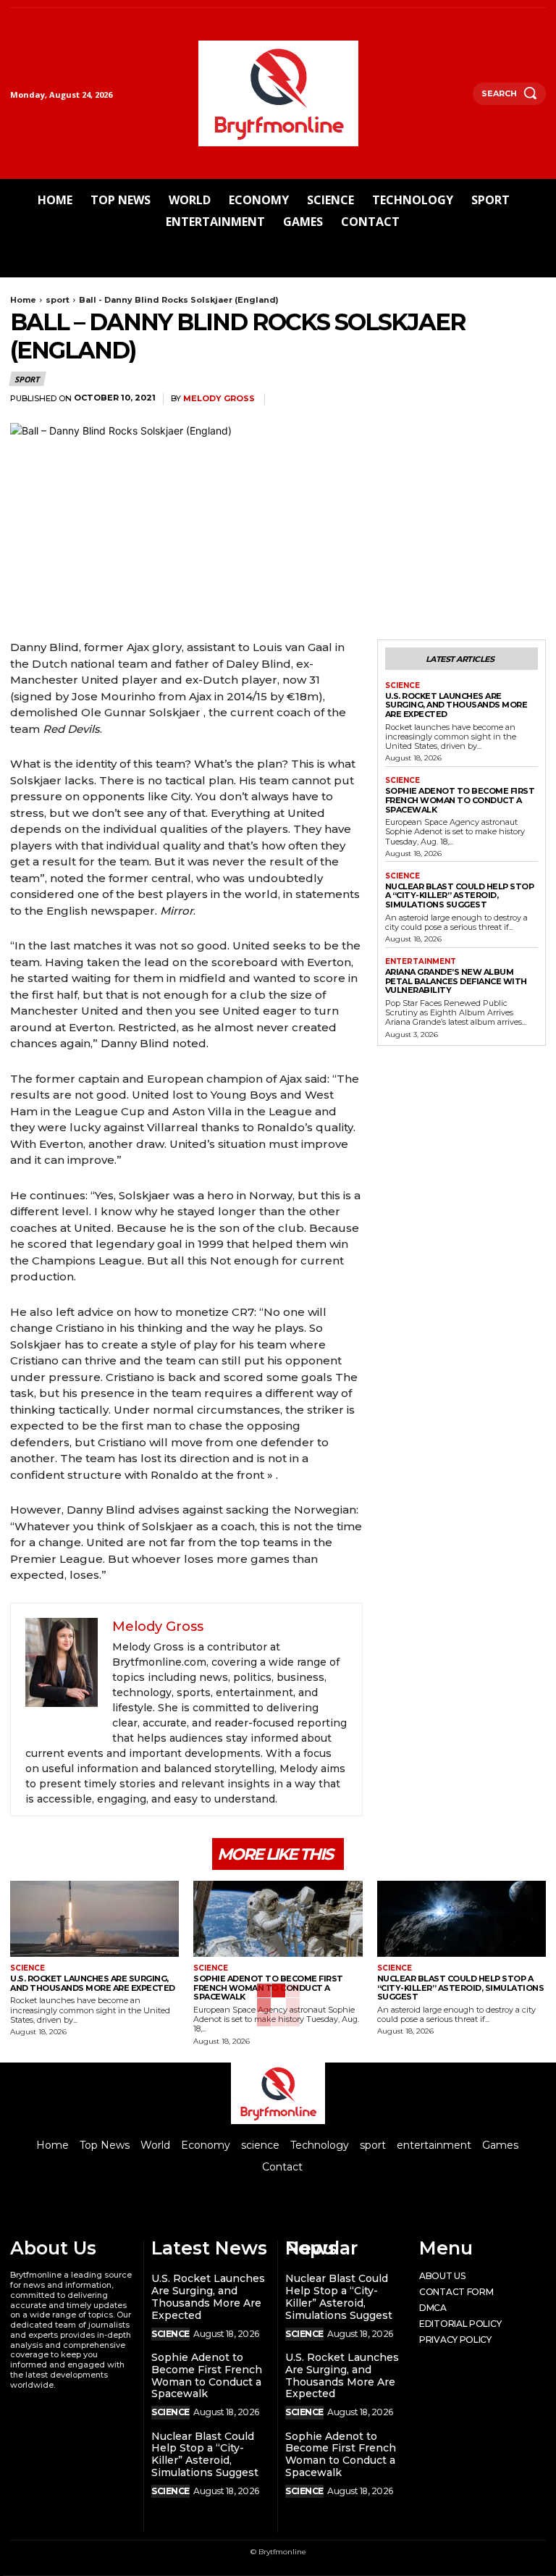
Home (23, 300)
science (403, 686)
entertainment (421, 962)
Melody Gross (219, 399)
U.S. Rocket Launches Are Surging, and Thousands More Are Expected (456, 705)
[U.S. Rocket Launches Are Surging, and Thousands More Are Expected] (94, 1919)
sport (58, 300)
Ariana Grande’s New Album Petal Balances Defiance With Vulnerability (456, 981)
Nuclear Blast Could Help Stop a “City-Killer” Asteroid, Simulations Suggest (460, 895)
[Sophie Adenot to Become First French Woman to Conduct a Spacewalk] (278, 1919)
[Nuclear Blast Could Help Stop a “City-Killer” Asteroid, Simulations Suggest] (462, 1919)
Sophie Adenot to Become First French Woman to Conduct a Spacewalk (460, 800)
